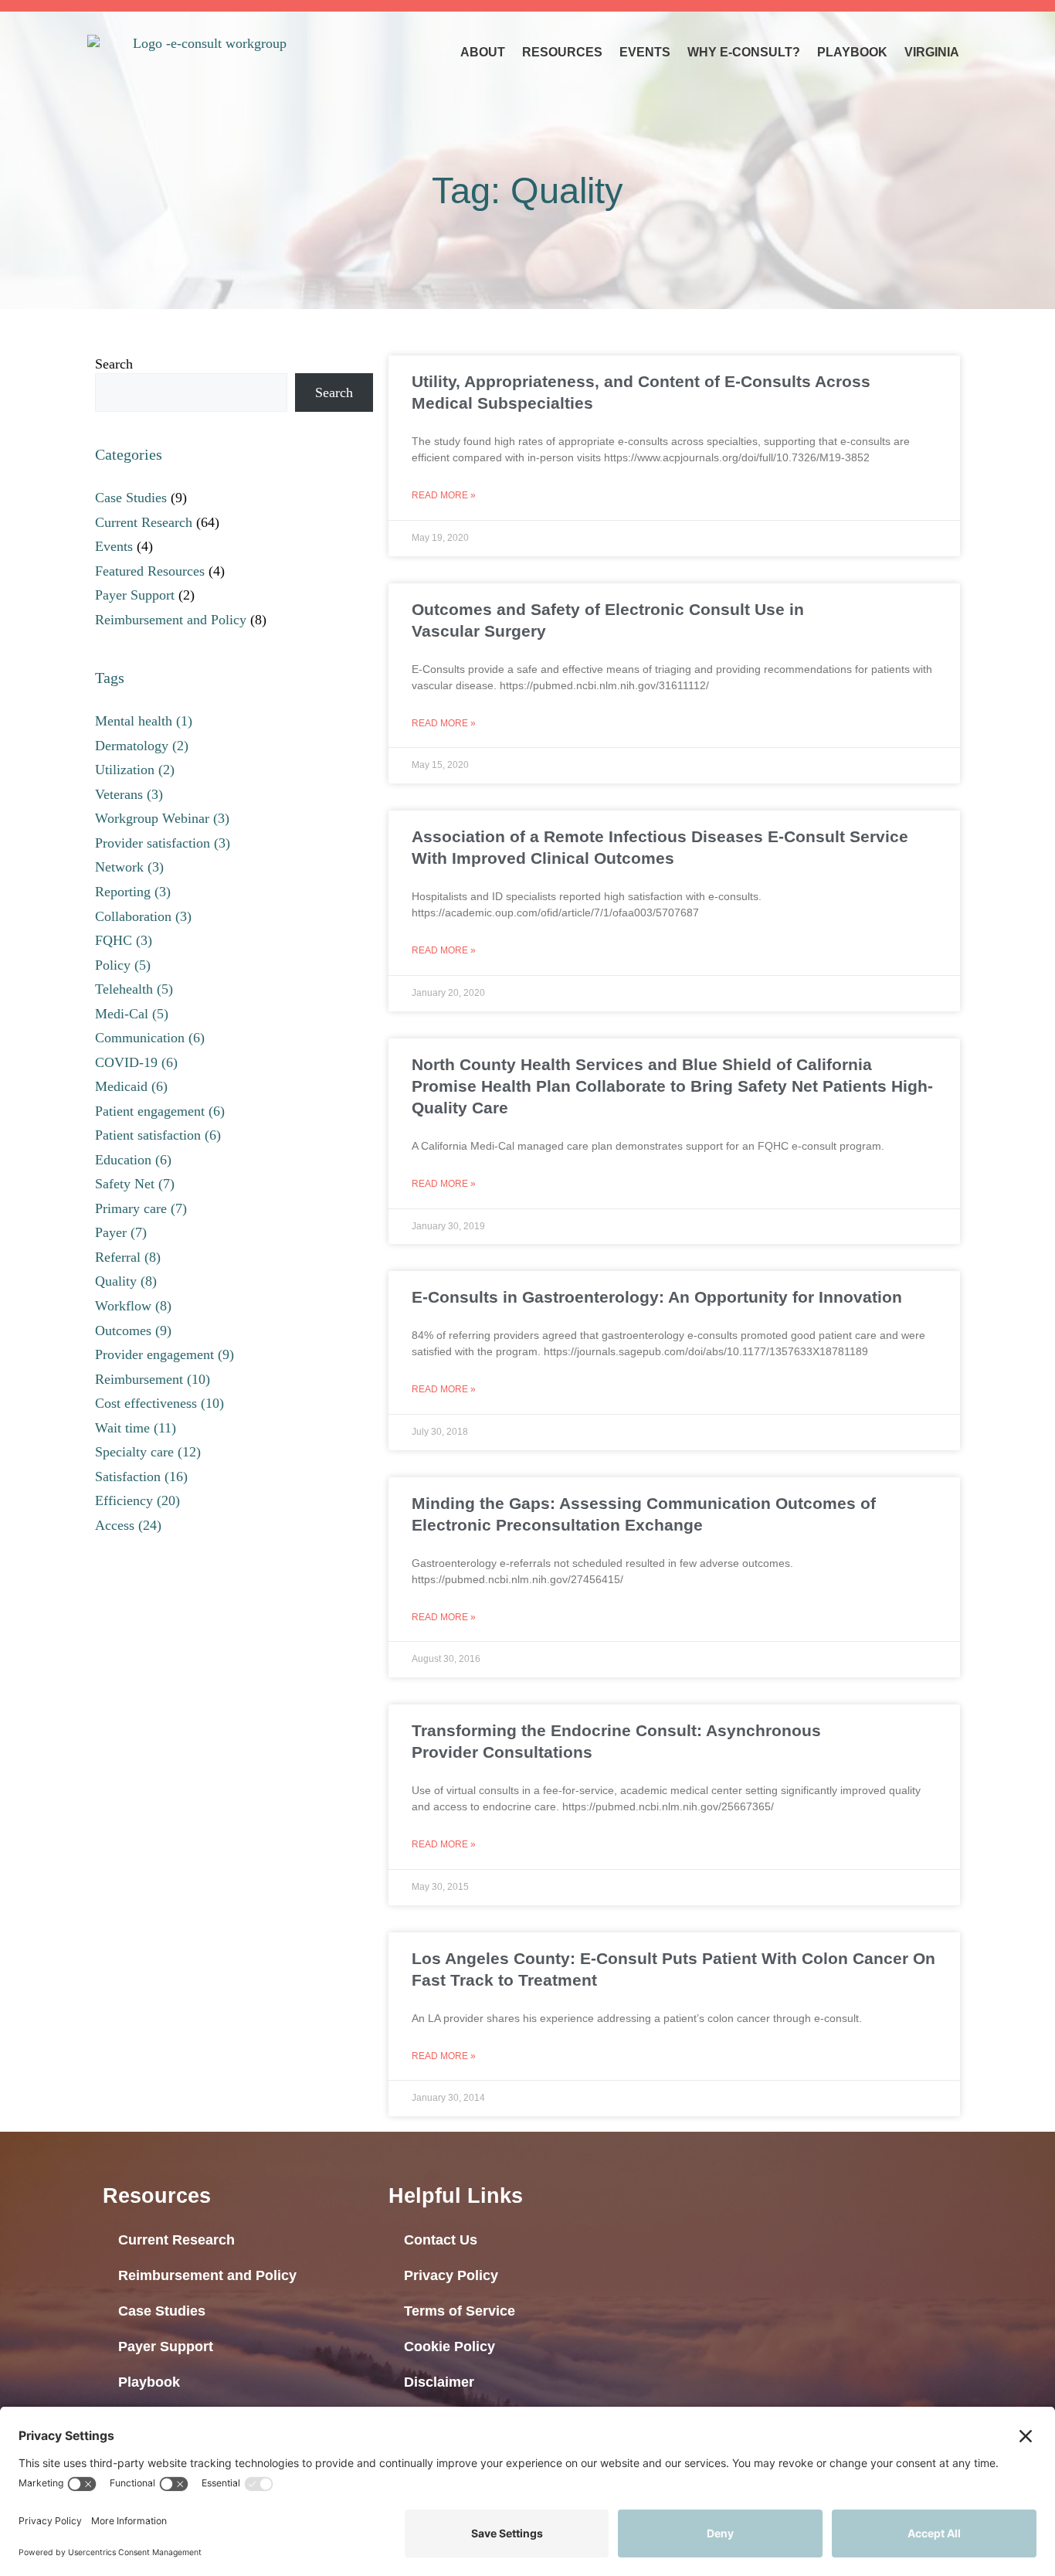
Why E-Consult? (744, 52)
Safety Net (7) (135, 1184)
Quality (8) (126, 1281)
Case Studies (131, 498)
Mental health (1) (144, 721)
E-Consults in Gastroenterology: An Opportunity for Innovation (657, 1297)
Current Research (144, 522)
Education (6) (133, 1160)
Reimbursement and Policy (171, 620)
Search (114, 364)
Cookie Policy (449, 2347)
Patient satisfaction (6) (158, 1135)
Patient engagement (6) (160, 1111)
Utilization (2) (135, 770)
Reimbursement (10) (153, 1379)
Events (645, 52)
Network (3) (129, 867)
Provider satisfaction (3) (163, 843)
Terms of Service (460, 2311)
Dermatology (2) (142, 746)
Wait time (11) (136, 1428)
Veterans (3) (129, 794)
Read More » (444, 495)
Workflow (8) (133, 1306)
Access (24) (128, 1525)
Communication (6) (150, 1038)
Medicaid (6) (131, 1086)
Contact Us (441, 2240)
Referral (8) (128, 1257)
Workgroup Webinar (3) (162, 818)
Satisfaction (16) (141, 1477)
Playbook (852, 52)
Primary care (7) (141, 1208)
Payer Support (135, 595)
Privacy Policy (451, 2275)
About (483, 52)
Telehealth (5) (134, 989)
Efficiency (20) (137, 1500)
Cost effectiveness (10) (159, 1403)
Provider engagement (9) (165, 1354)
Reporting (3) (133, 892)
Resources (562, 52)
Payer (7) (121, 1232)
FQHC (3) (124, 940)
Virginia (932, 52)
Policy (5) (123, 965)
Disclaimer (439, 2382)
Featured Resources (150, 571)
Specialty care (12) (148, 1452)
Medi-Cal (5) (132, 1014)
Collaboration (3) (143, 916)
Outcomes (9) (133, 1330)
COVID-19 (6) (136, 1062)
